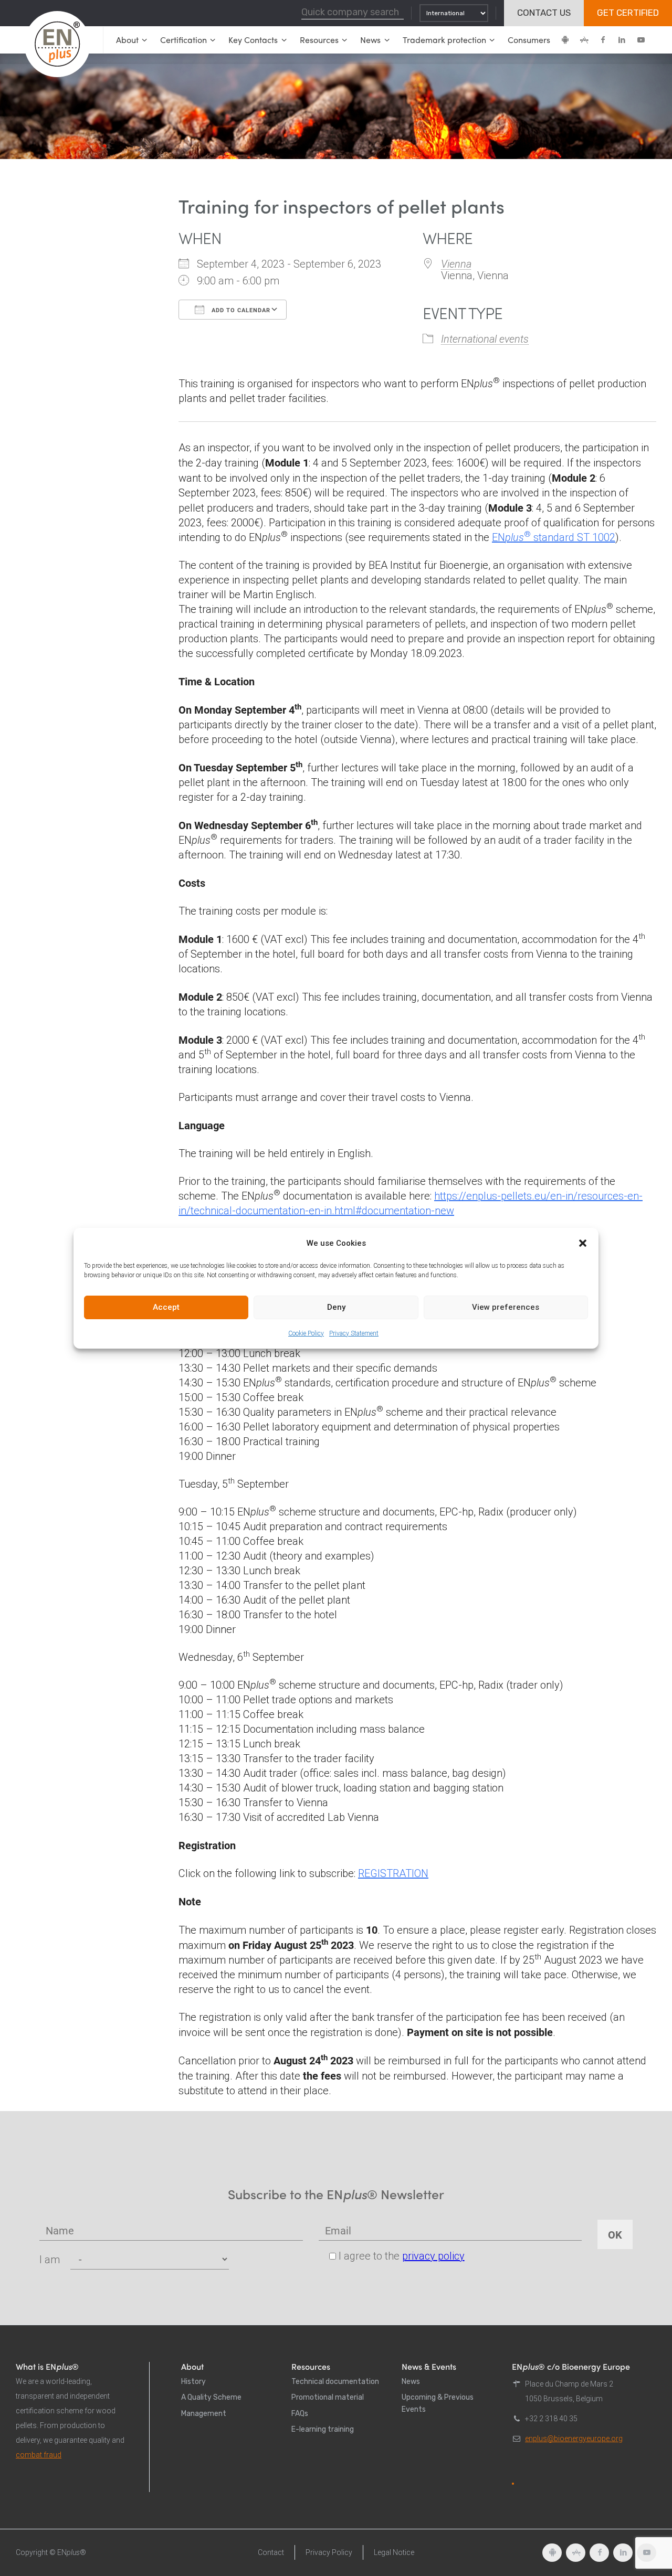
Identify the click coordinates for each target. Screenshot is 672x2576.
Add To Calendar (240, 310)
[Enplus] (57, 44)
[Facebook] (603, 40)
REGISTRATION (393, 1873)
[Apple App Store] (584, 40)
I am (50, 2260)
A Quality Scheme (211, 2397)
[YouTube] (640, 40)
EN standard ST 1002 (554, 537)
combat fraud (39, 2455)
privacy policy (433, 2256)
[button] (583, 1243)
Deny (336, 1307)
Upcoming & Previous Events (438, 2403)
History (193, 2382)
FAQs (300, 2414)
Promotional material (328, 2397)
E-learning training (323, 2429)
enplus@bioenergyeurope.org (574, 2439)
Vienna (456, 264)
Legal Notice (394, 2552)
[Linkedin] (622, 40)
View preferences (506, 1307)
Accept (166, 1307)
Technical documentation (335, 2382)
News (411, 2382)
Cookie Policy (306, 1333)
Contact (271, 2552)
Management (204, 2414)
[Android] (565, 40)
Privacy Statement (354, 1333)
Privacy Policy (329, 2552)
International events (485, 339)
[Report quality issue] (513, 2484)
